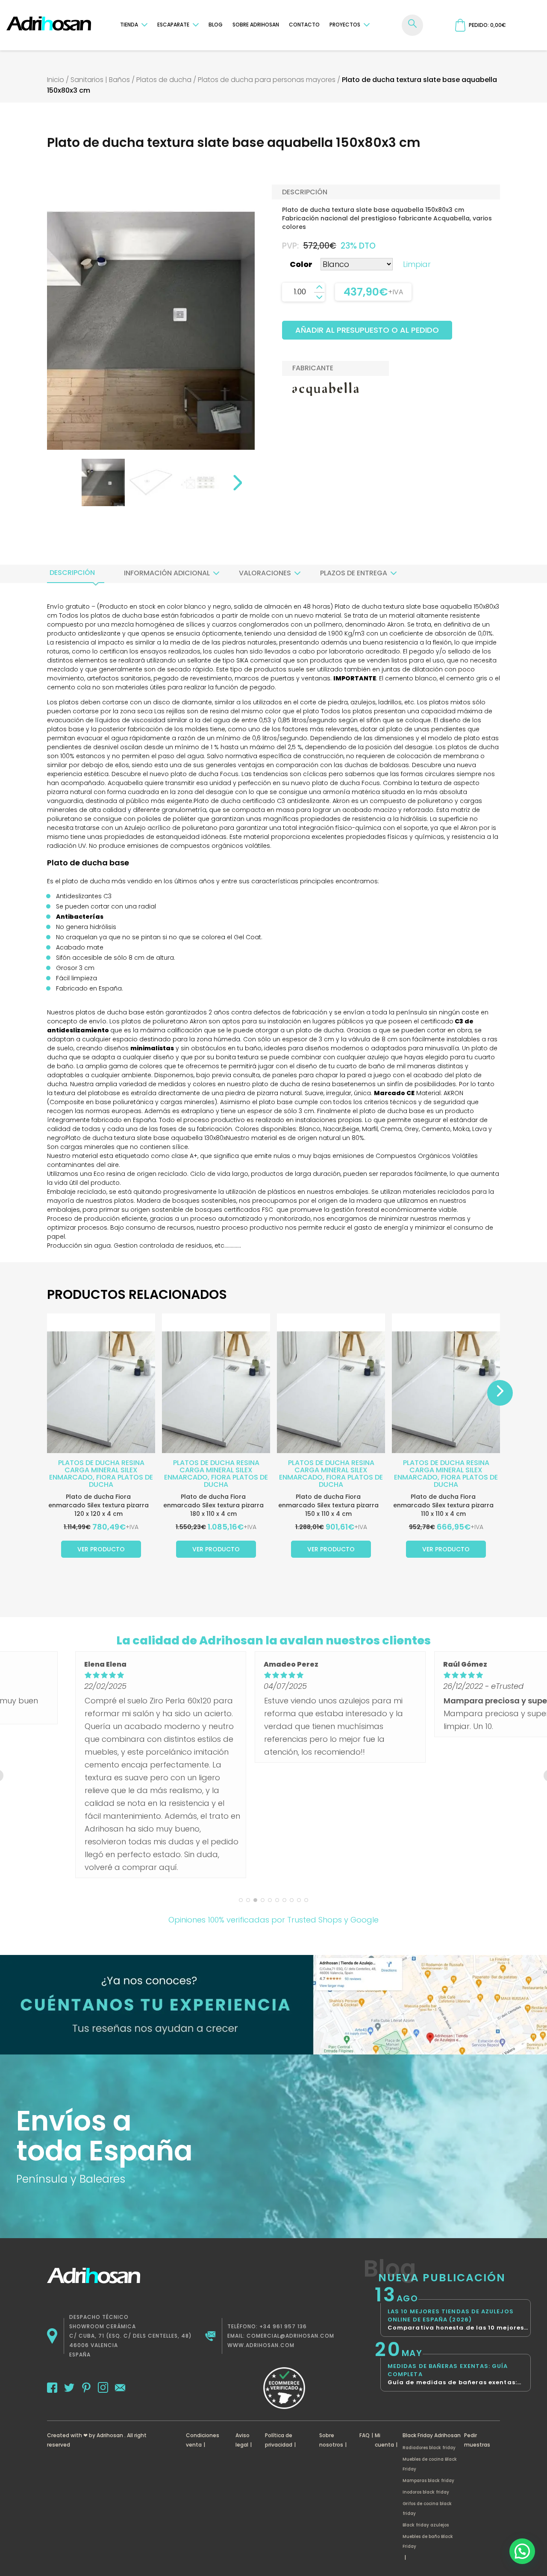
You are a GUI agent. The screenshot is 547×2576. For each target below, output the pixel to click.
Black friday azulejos (426, 2525)
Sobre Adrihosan (256, 25)
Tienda (129, 25)
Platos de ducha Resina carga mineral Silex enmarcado (97, 1470)
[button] (522, 2551)
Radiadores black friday (429, 2448)
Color (301, 264)
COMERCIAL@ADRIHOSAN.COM (290, 2336)
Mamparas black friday (428, 2481)
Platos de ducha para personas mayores (267, 80)
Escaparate (173, 25)
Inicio (56, 80)
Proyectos (345, 25)
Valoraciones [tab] (265, 573)
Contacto (304, 25)
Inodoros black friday (426, 2492)
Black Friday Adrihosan (432, 2435)
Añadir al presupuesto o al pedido (367, 330)
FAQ (365, 2435)
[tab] (72, 573)
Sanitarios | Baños (100, 80)
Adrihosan (110, 2435)
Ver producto (101, 1549)
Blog (216, 25)
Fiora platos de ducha (121, 1481)
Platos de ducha (164, 80)
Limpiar (417, 264)
